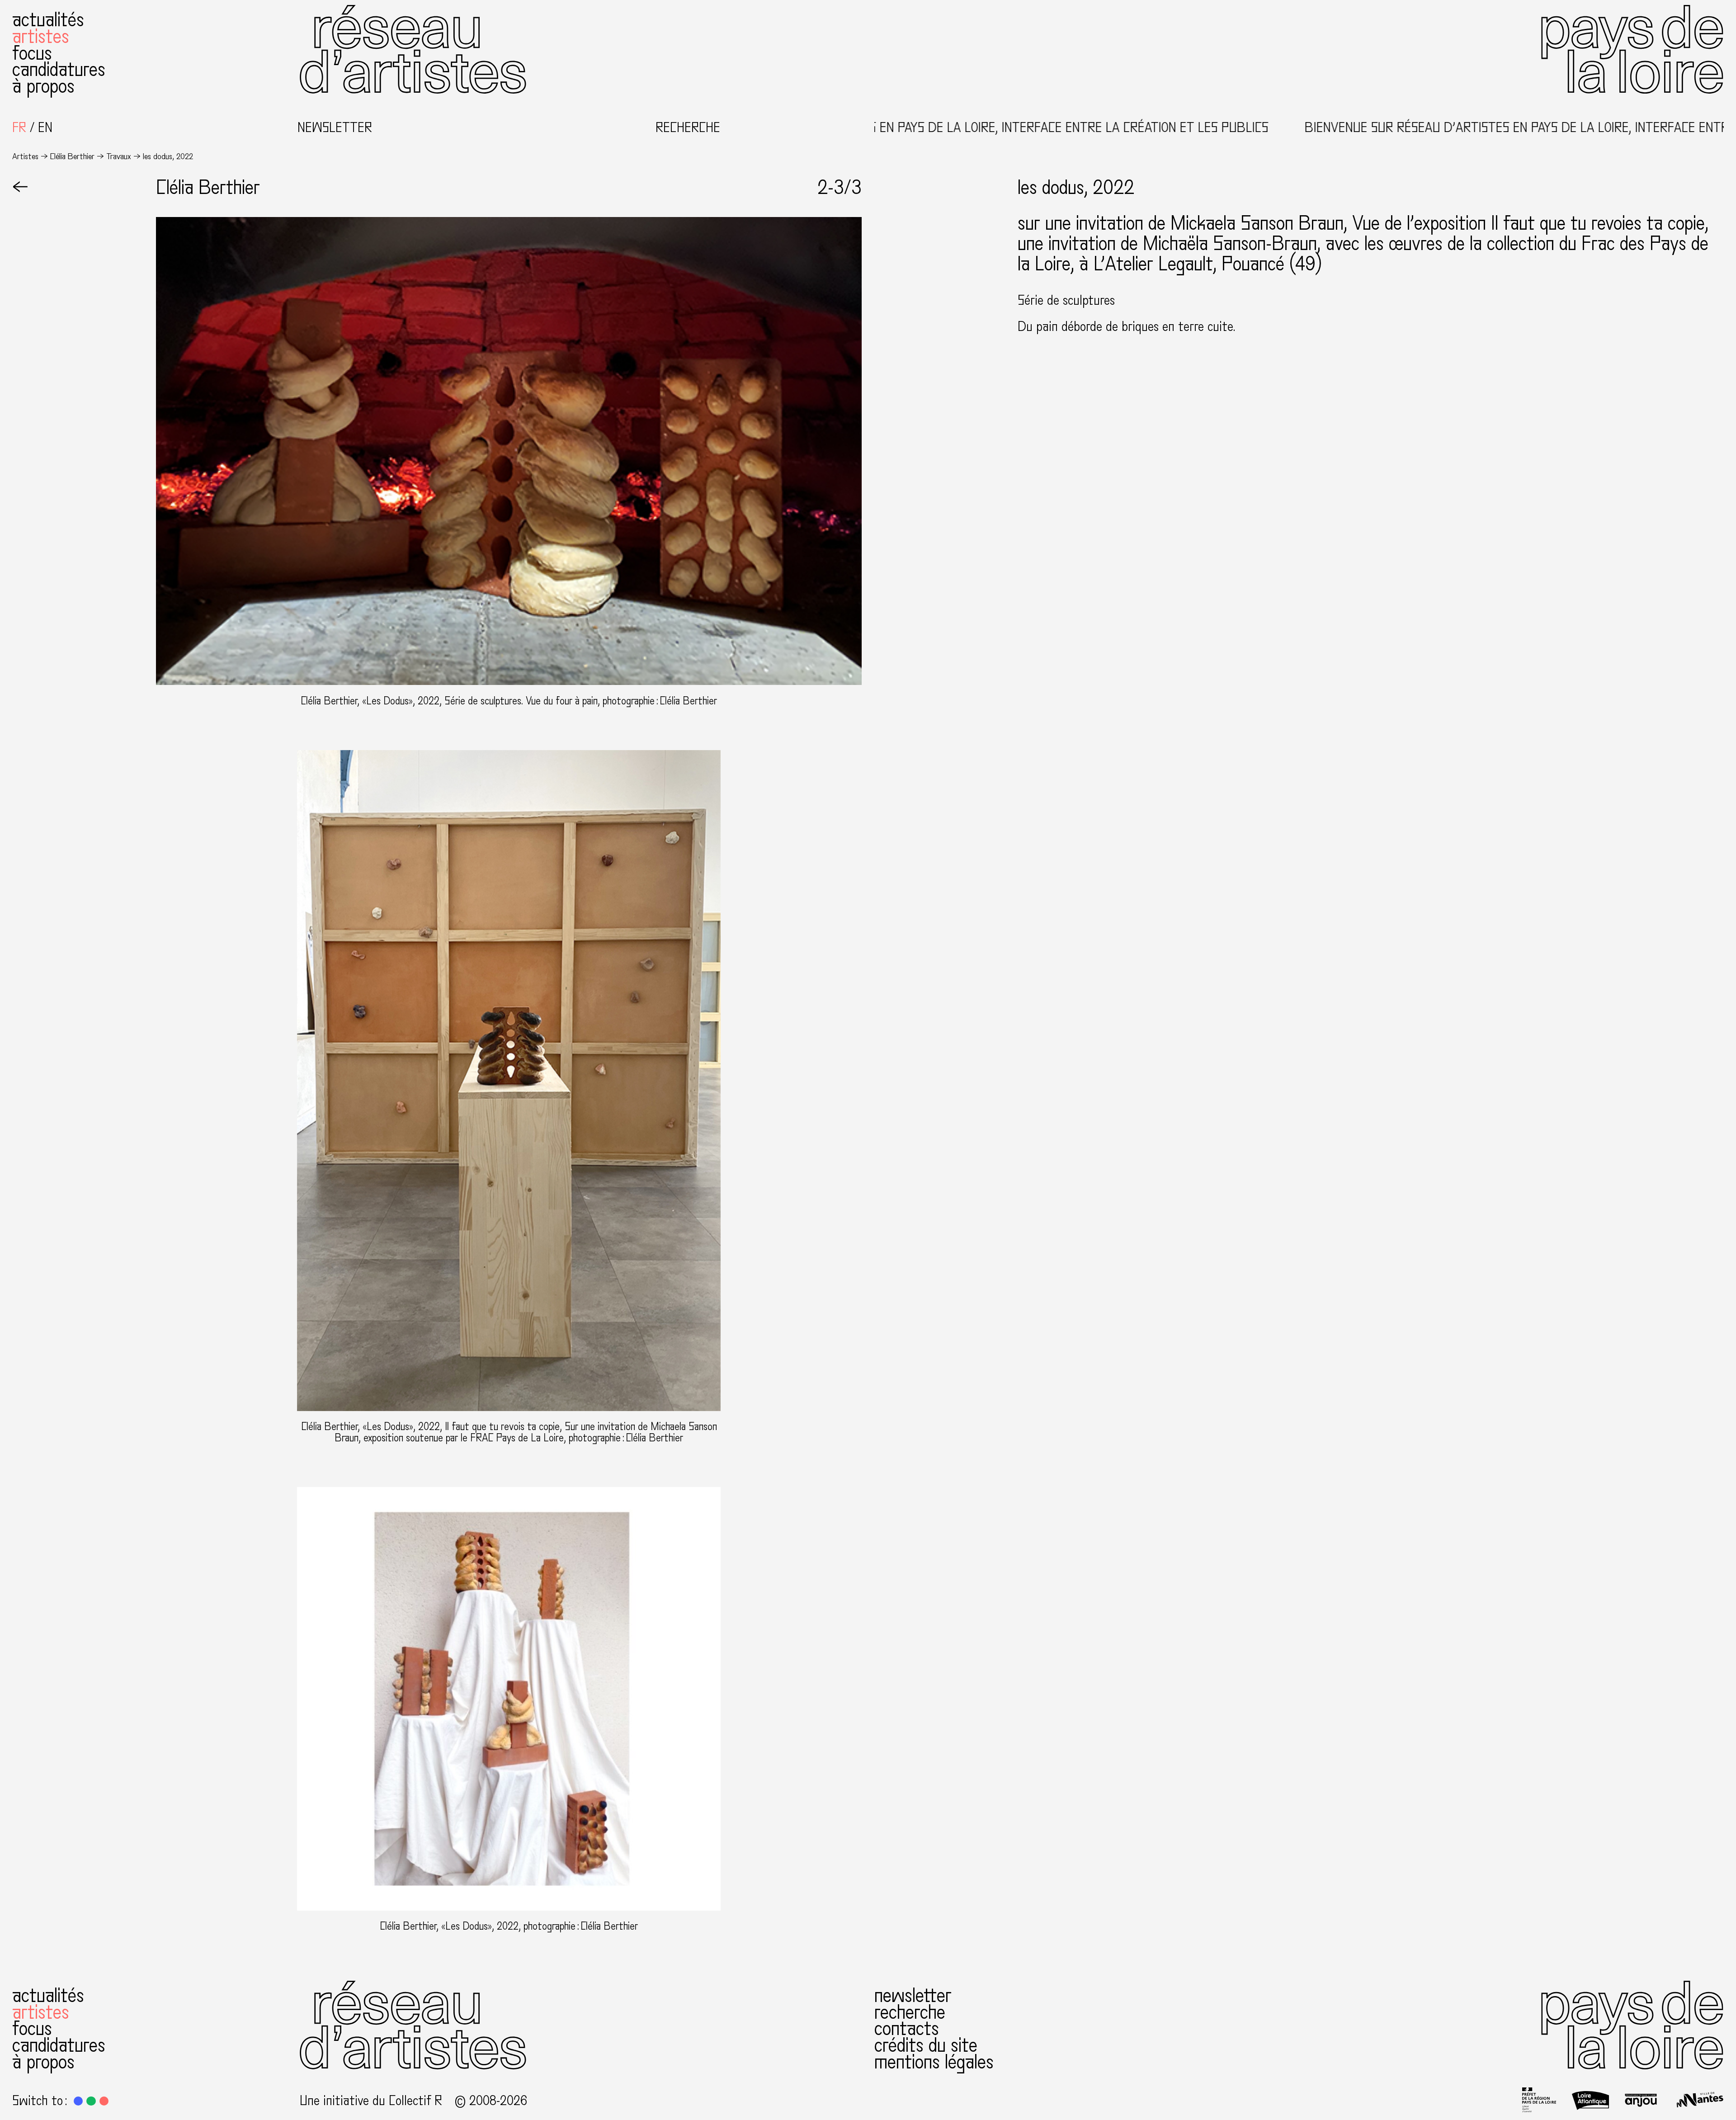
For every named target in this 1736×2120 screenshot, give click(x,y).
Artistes (41, 37)
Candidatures (59, 70)
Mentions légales (934, 2062)
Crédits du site (926, 2046)
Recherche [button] (688, 128)
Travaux (119, 156)
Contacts (907, 2029)
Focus (32, 54)
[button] (78, 2101)
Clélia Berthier (72, 156)
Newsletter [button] (335, 128)
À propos (43, 87)
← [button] (20, 188)
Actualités (48, 20)
